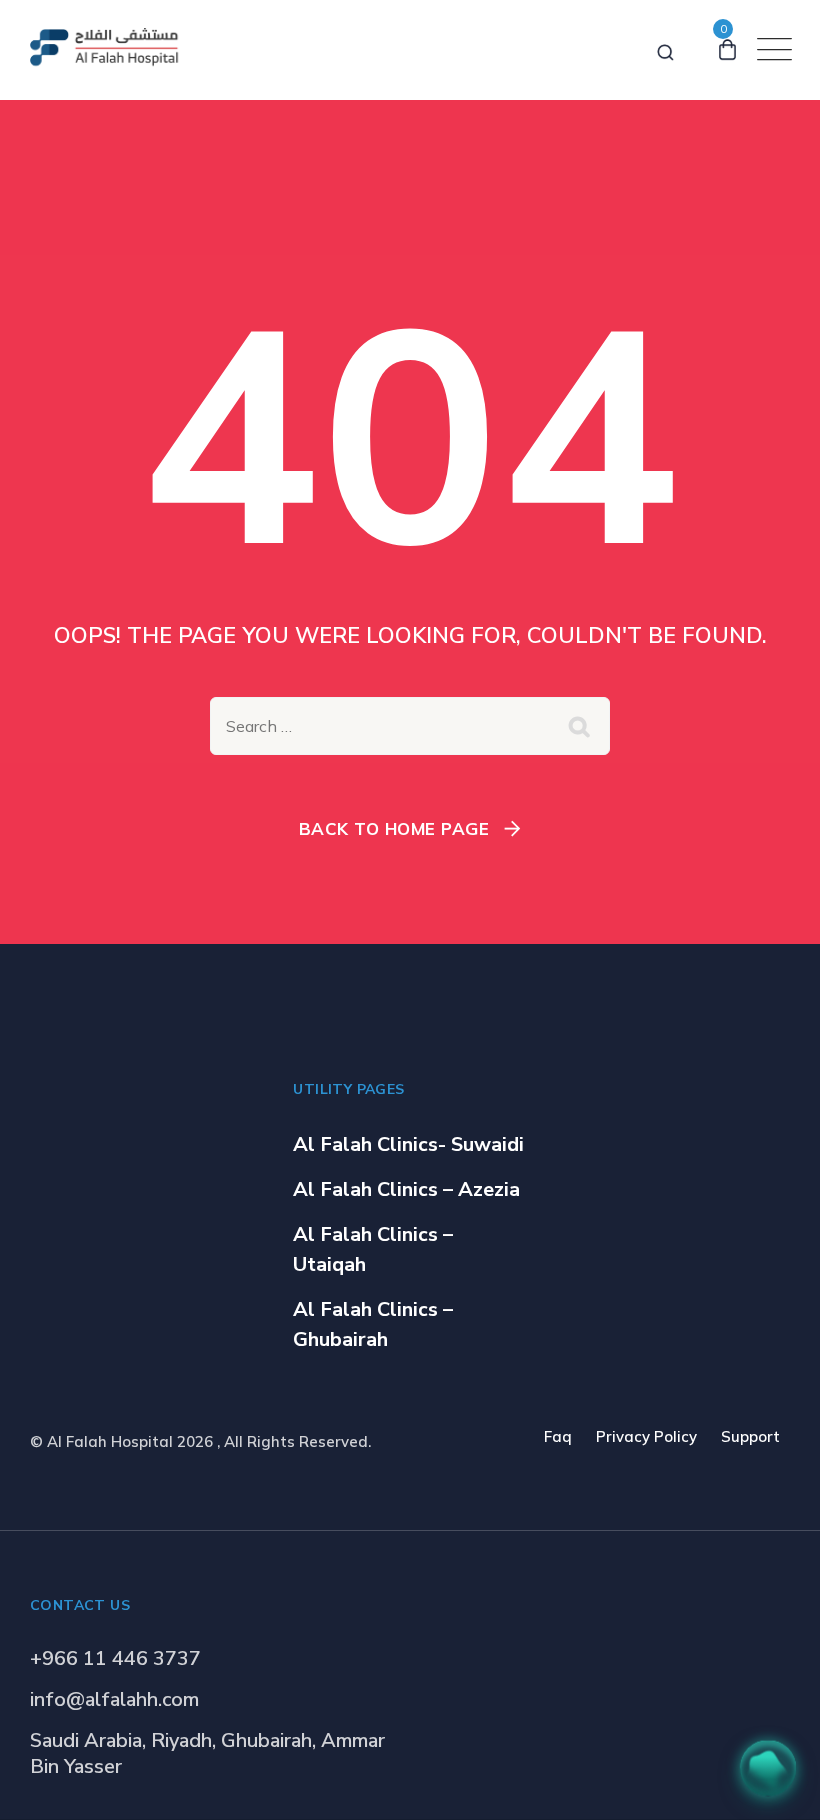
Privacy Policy (646, 1436)
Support (750, 1436)
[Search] (665, 49)
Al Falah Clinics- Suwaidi (408, 1144)
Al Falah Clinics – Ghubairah (373, 1324)
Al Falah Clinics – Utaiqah (373, 1249)
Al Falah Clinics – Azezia (406, 1189)
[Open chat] (768, 1768)
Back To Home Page (394, 828)
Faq (558, 1436)
